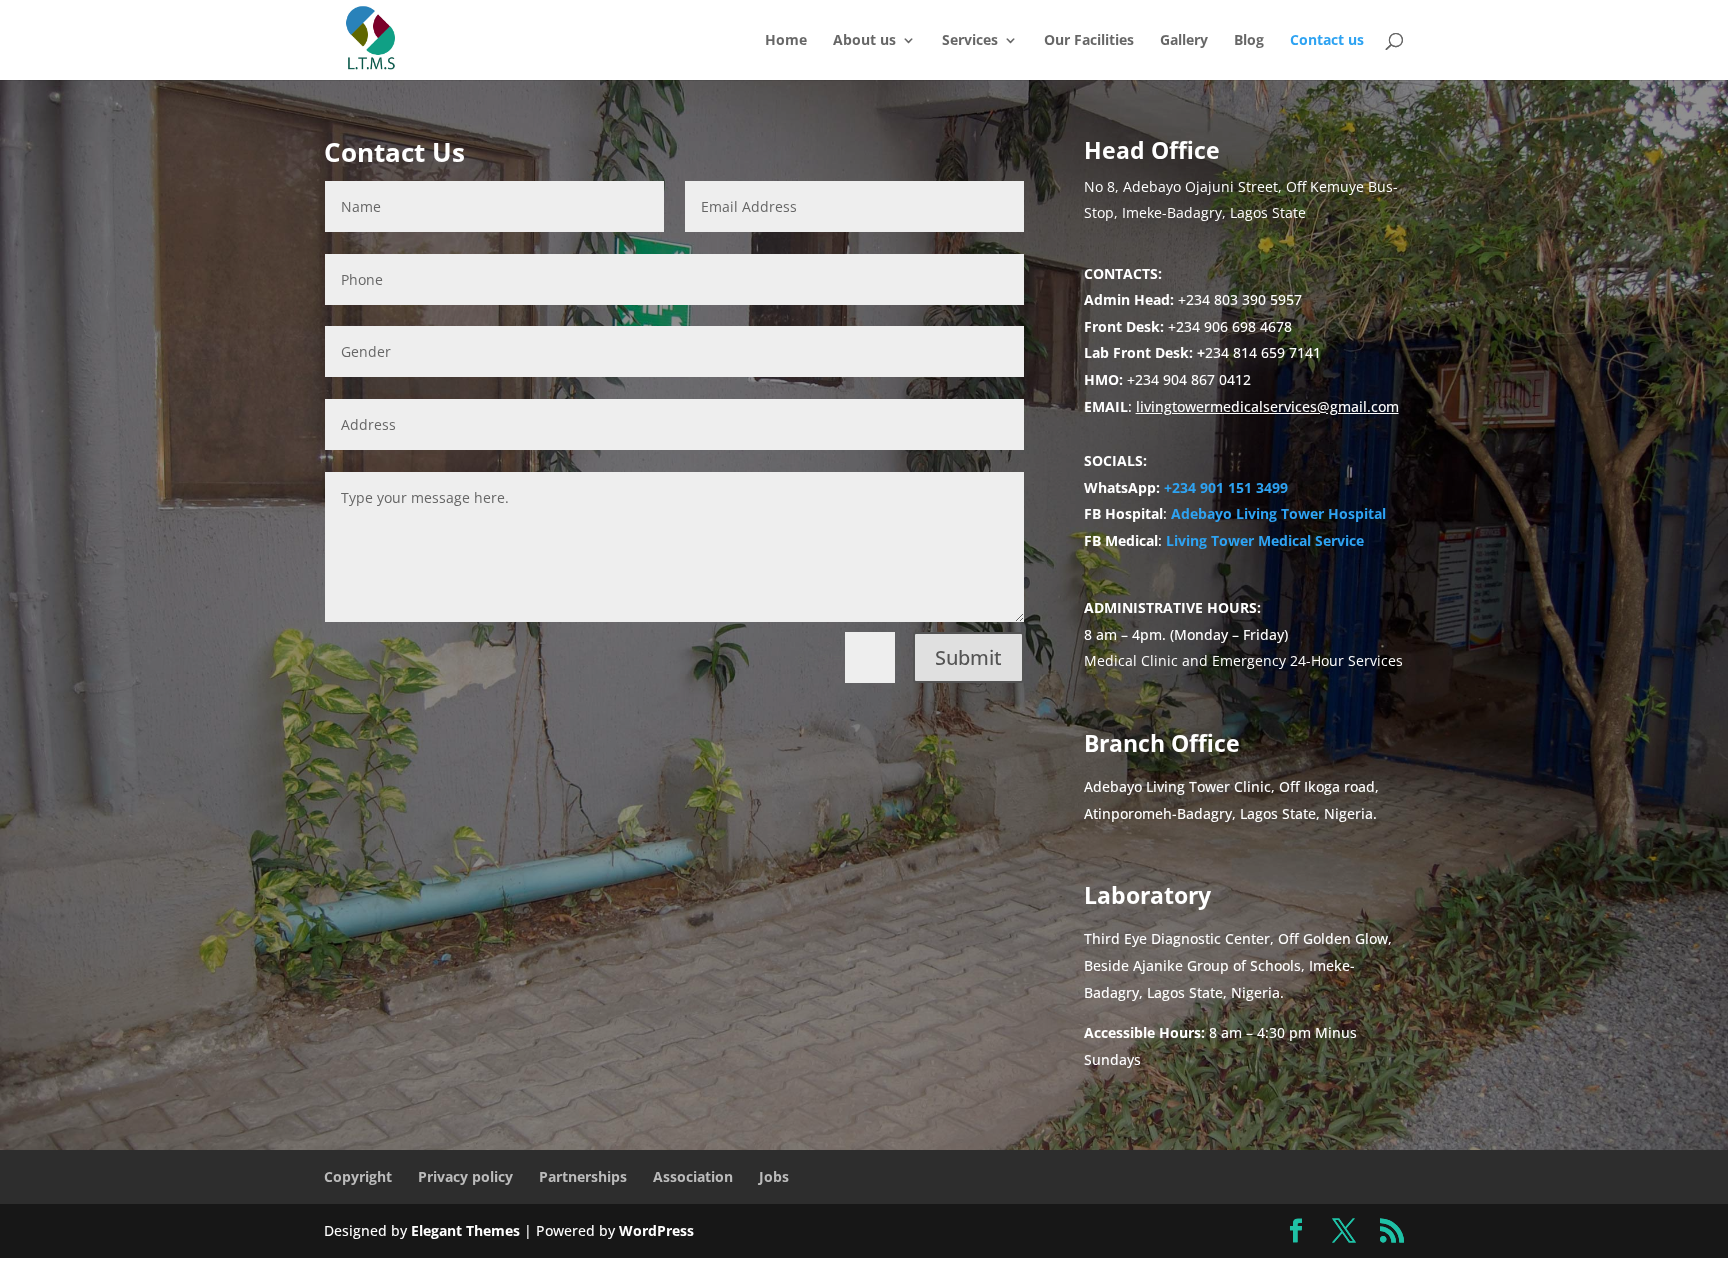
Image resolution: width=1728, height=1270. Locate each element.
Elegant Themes (465, 1230)
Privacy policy (465, 1176)
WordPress (656, 1230)
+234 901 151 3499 (1226, 487)
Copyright (358, 1176)
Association (693, 1176)
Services (970, 41)
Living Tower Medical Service (1265, 540)
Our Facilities (1089, 41)
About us (864, 41)
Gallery (1184, 41)
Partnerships (583, 1176)
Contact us (1327, 41)
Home (786, 41)
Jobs (774, 1176)
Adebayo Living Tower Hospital (1278, 513)
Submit (968, 657)
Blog (1249, 41)
